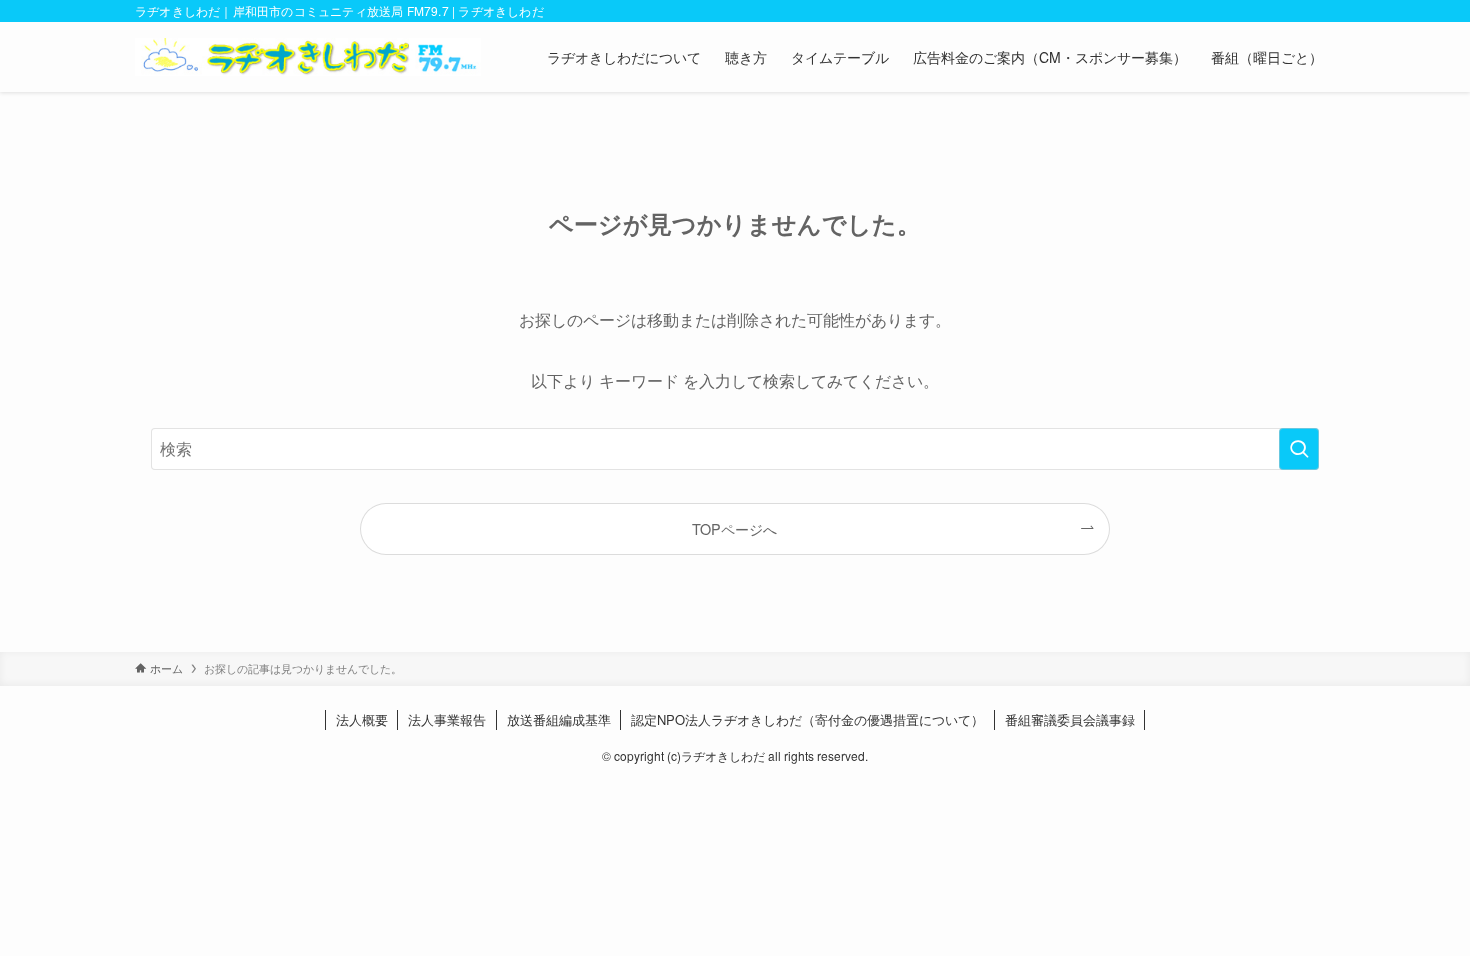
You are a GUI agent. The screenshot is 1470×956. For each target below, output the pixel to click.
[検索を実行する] (1299, 449)
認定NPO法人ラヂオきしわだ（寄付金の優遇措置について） (807, 719)
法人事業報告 (447, 719)
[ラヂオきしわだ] (308, 57)
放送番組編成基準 (559, 719)
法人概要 (362, 719)
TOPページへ (734, 528)
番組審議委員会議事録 (1070, 719)
